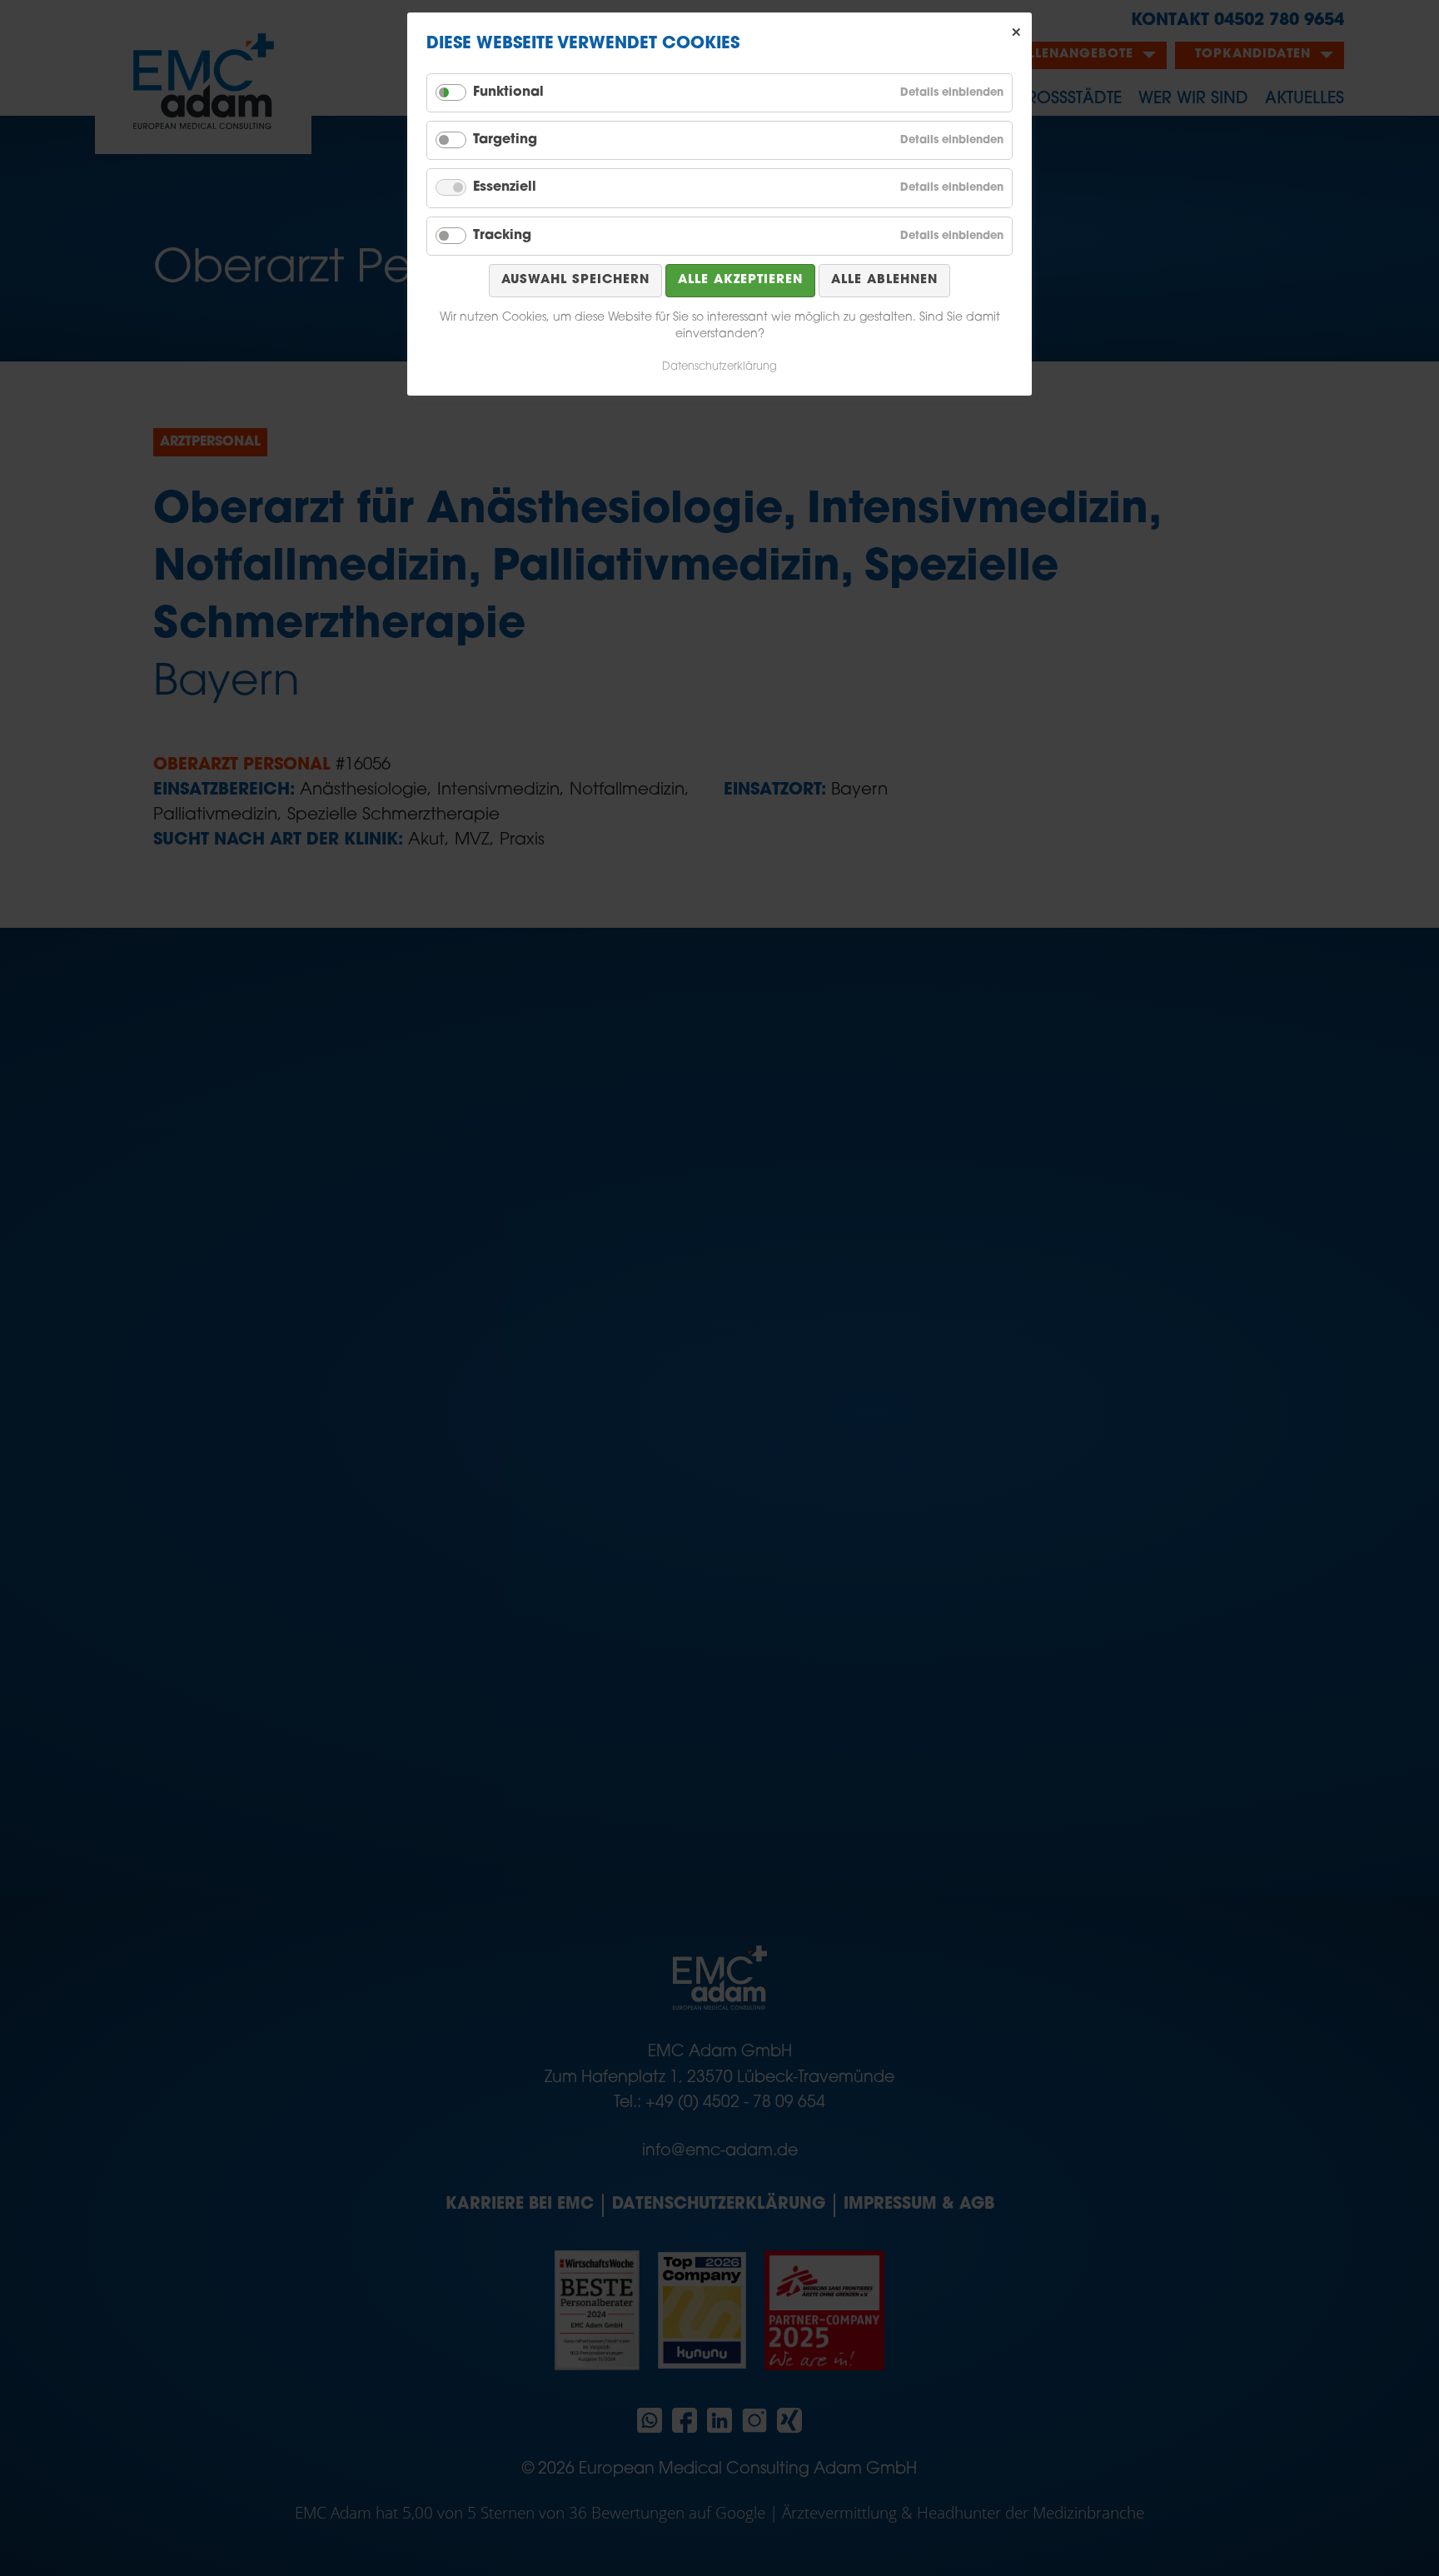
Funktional (508, 92)
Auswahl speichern (575, 280)
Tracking (502, 236)
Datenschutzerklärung (719, 367)
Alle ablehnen (884, 280)
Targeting (505, 140)
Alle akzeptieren (740, 280)
